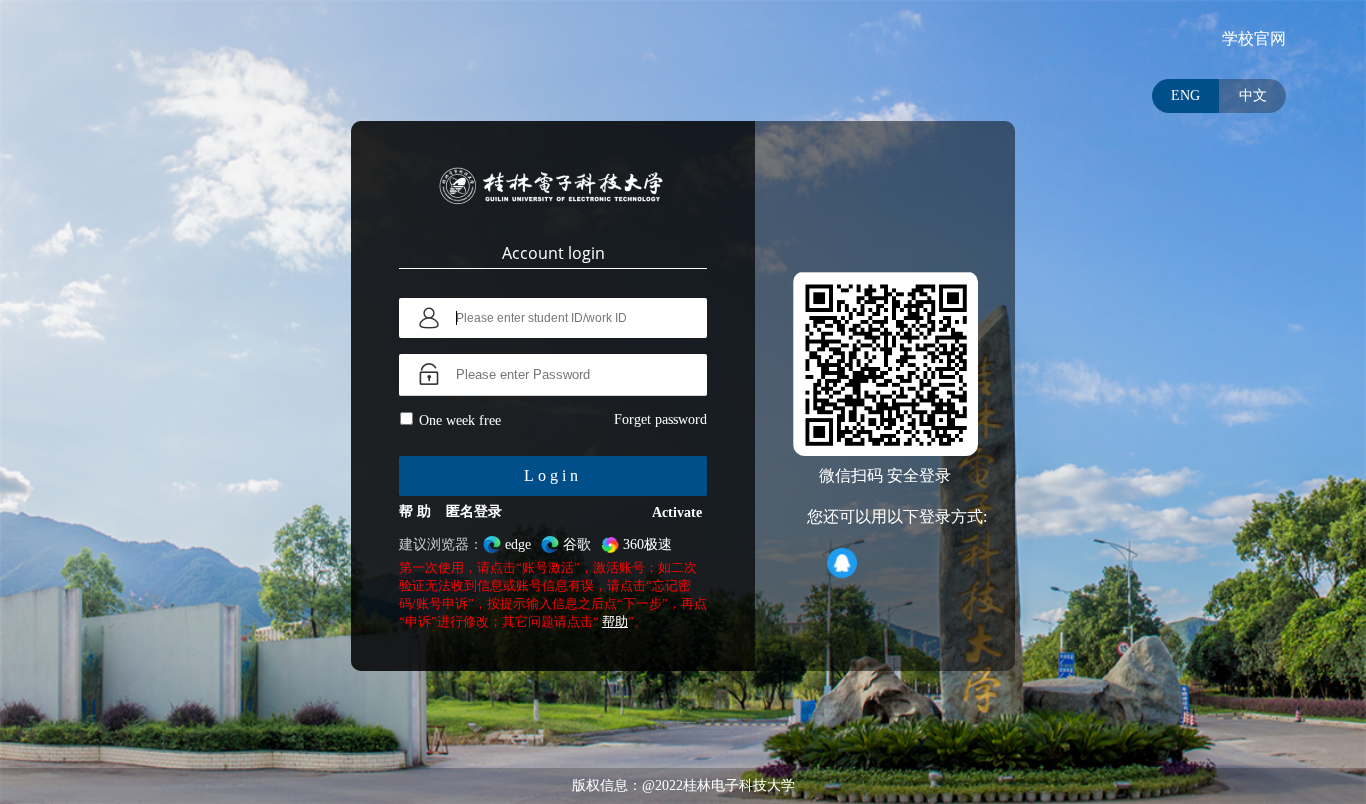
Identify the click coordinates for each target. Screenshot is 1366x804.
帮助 (615, 621)
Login (553, 475)
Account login (553, 253)
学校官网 (1254, 38)
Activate (677, 512)
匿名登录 (474, 511)
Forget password (660, 419)
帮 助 (415, 511)
